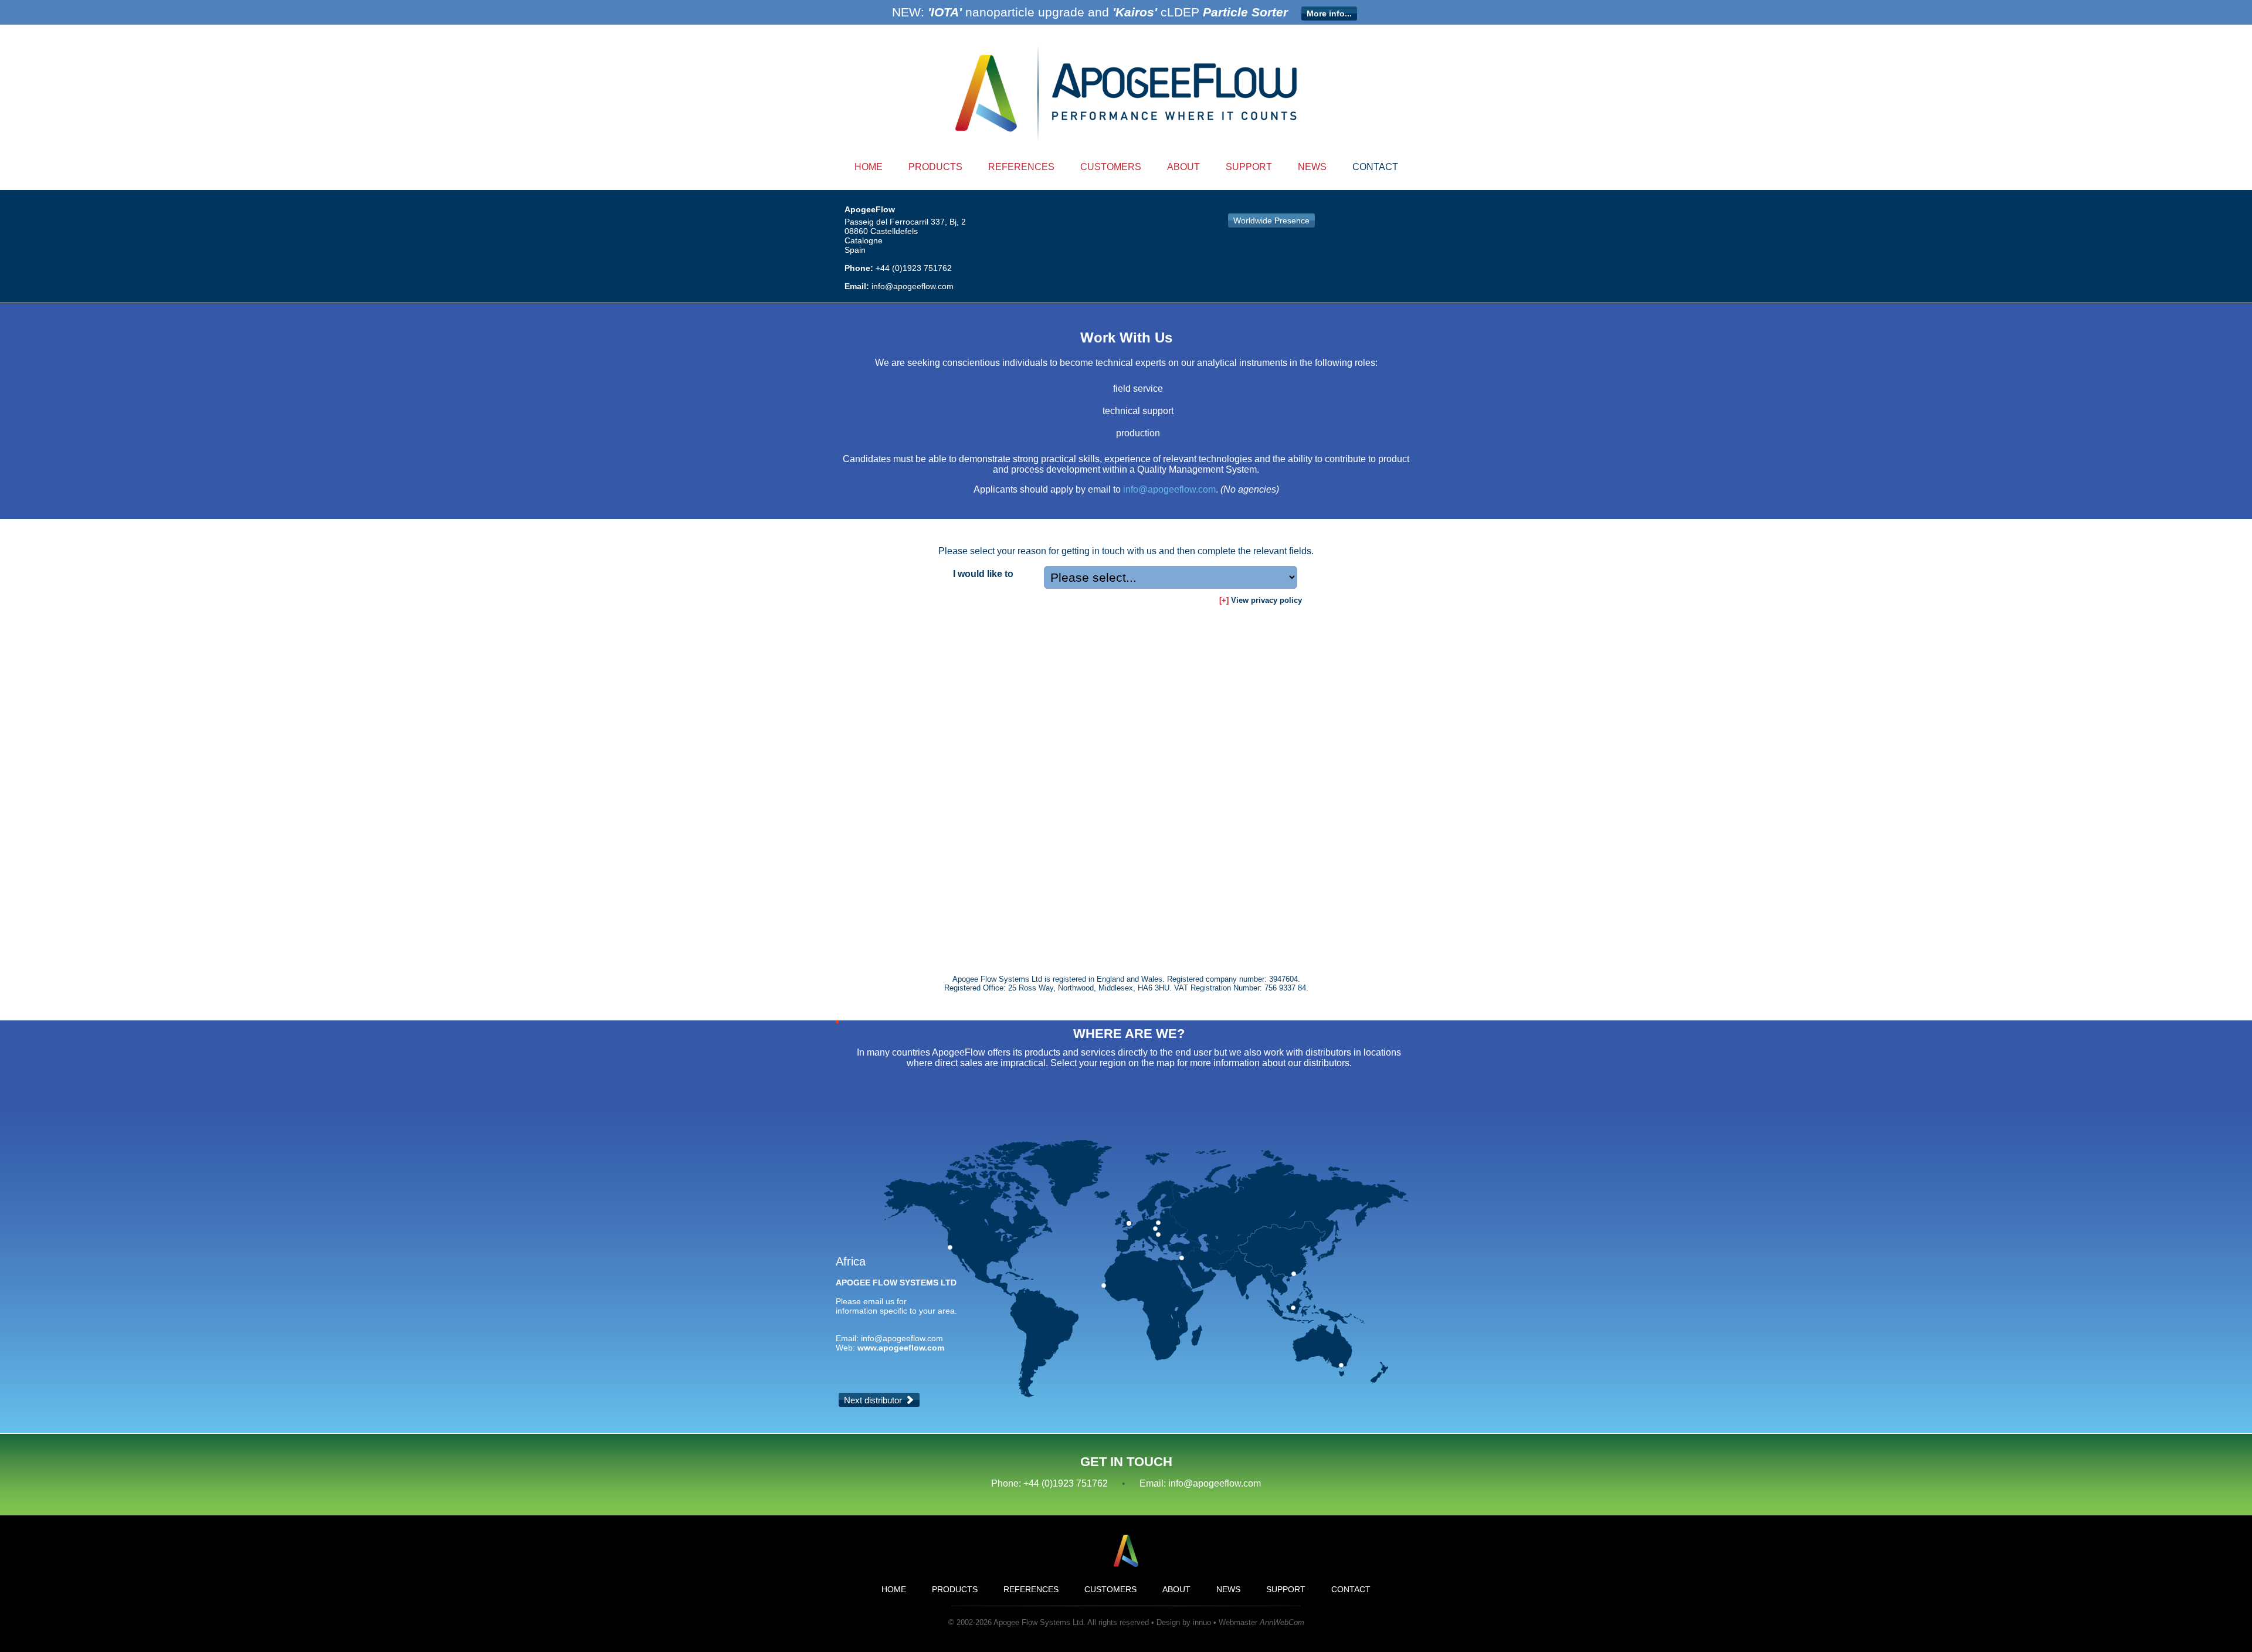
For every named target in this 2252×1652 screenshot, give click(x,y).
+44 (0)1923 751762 (914, 268)
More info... (1329, 13)
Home (869, 167)
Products (935, 167)
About (1183, 167)
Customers (1111, 167)
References (1021, 167)
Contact (1375, 167)
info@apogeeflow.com (913, 286)
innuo (1202, 1622)
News (1312, 167)
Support (1249, 167)
